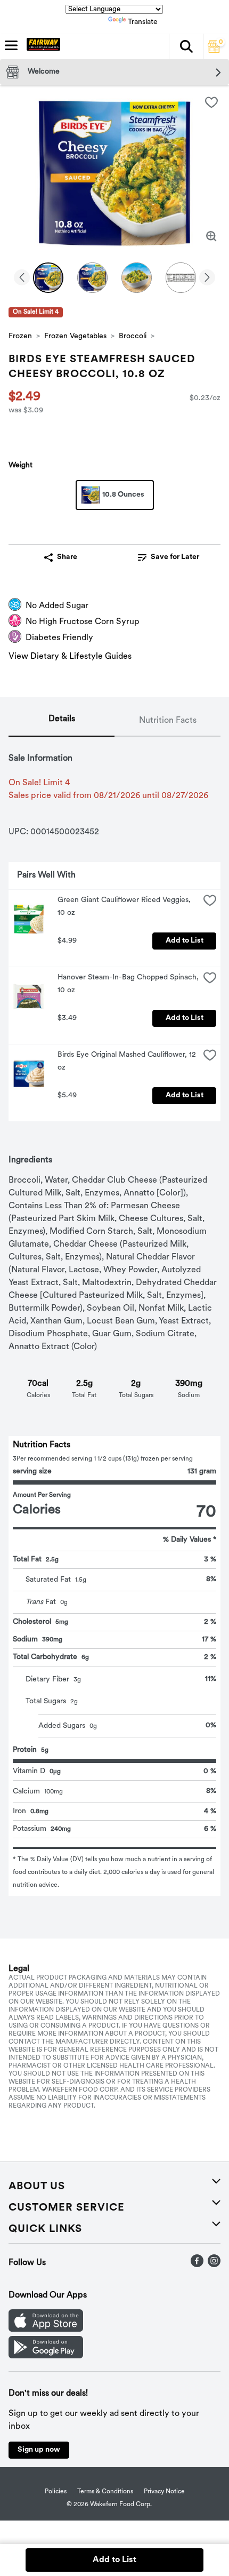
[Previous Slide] (22, 278)
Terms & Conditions (105, 2492)
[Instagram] (214, 2265)
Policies (56, 2492)
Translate (143, 22)
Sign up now (39, 2450)
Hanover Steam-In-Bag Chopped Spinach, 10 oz (128, 984)
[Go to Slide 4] (181, 278)
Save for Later (175, 557)
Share (67, 557)
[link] (169, 557)
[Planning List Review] (214, 51)
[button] (186, 46)
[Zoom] (211, 236)
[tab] (62, 721)
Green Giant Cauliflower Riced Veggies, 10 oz (125, 907)
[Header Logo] (41, 46)
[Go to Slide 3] (137, 278)
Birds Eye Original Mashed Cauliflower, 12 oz (128, 1061)
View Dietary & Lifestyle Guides (70, 657)
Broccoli (133, 336)
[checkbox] (211, 102)
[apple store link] (46, 2330)
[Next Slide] (207, 278)
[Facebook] (197, 2265)
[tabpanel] (114, 1316)
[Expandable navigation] (11, 45)
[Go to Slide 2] (92, 278)
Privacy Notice (164, 2492)
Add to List (185, 941)
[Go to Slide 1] (48, 278)
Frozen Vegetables (75, 336)
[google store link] (46, 2356)
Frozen (20, 336)
